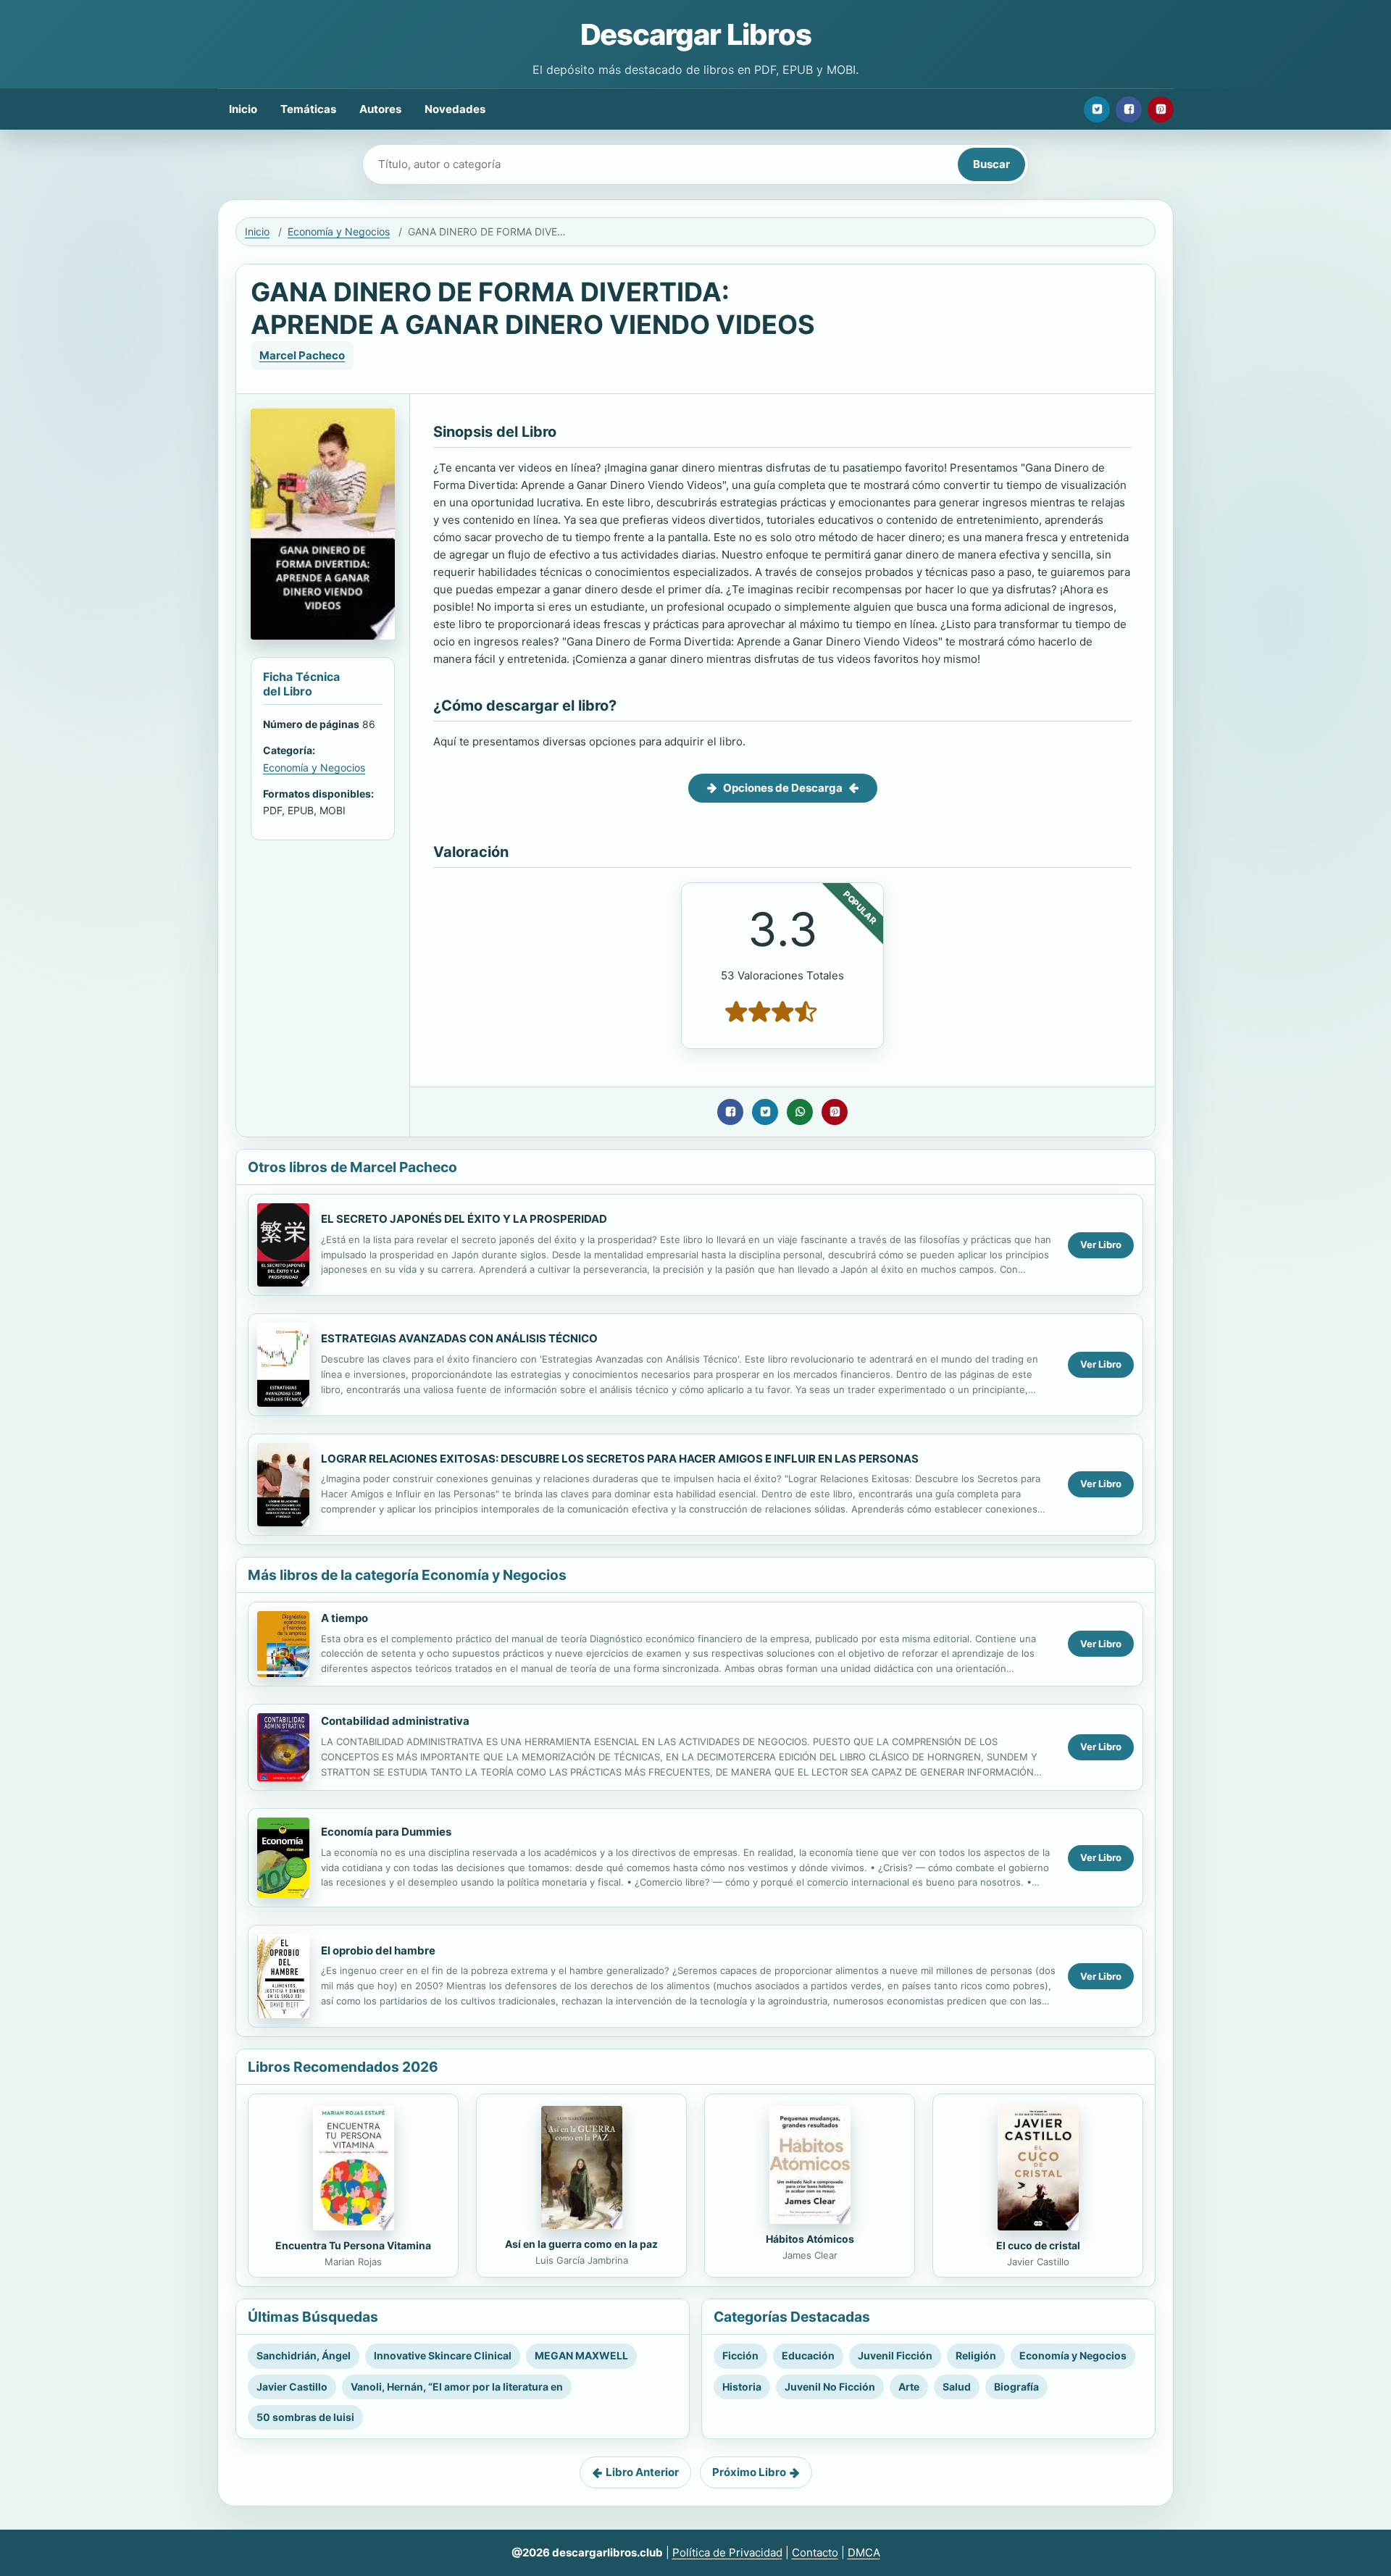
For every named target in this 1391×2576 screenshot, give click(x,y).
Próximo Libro (749, 2472)
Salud (957, 2387)
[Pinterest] (1161, 109)
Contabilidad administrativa (395, 1721)
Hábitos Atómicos (810, 2239)
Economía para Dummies (386, 1832)
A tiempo (344, 1618)
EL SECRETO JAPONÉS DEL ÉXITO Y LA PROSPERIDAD (464, 1219)
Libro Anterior (642, 2472)
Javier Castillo (292, 2387)
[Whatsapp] (800, 1112)
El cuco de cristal (1038, 2245)
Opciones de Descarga (783, 788)
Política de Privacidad (727, 2552)
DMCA (864, 2552)
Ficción (740, 2355)
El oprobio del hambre (378, 1950)
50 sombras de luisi (305, 2417)
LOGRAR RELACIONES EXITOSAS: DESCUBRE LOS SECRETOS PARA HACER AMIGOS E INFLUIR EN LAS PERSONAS (620, 1459)
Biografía (1016, 2387)
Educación (808, 2355)
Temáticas (308, 109)
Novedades (455, 109)
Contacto (815, 2552)
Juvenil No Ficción (830, 2387)
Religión (976, 2355)
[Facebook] (1129, 109)
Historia (742, 2387)
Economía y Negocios (339, 231)
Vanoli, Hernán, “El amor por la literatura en (457, 2387)
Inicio (243, 109)
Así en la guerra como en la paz (581, 2244)
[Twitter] (1097, 109)
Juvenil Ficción (895, 2355)
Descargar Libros (696, 34)
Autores (380, 109)
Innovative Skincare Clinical (443, 2355)
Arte (909, 2387)
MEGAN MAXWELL (581, 2355)
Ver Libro (1101, 1245)
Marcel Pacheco (302, 355)
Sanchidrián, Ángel (304, 2355)
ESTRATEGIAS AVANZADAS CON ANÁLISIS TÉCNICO (459, 1338)
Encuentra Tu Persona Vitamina (353, 2245)
